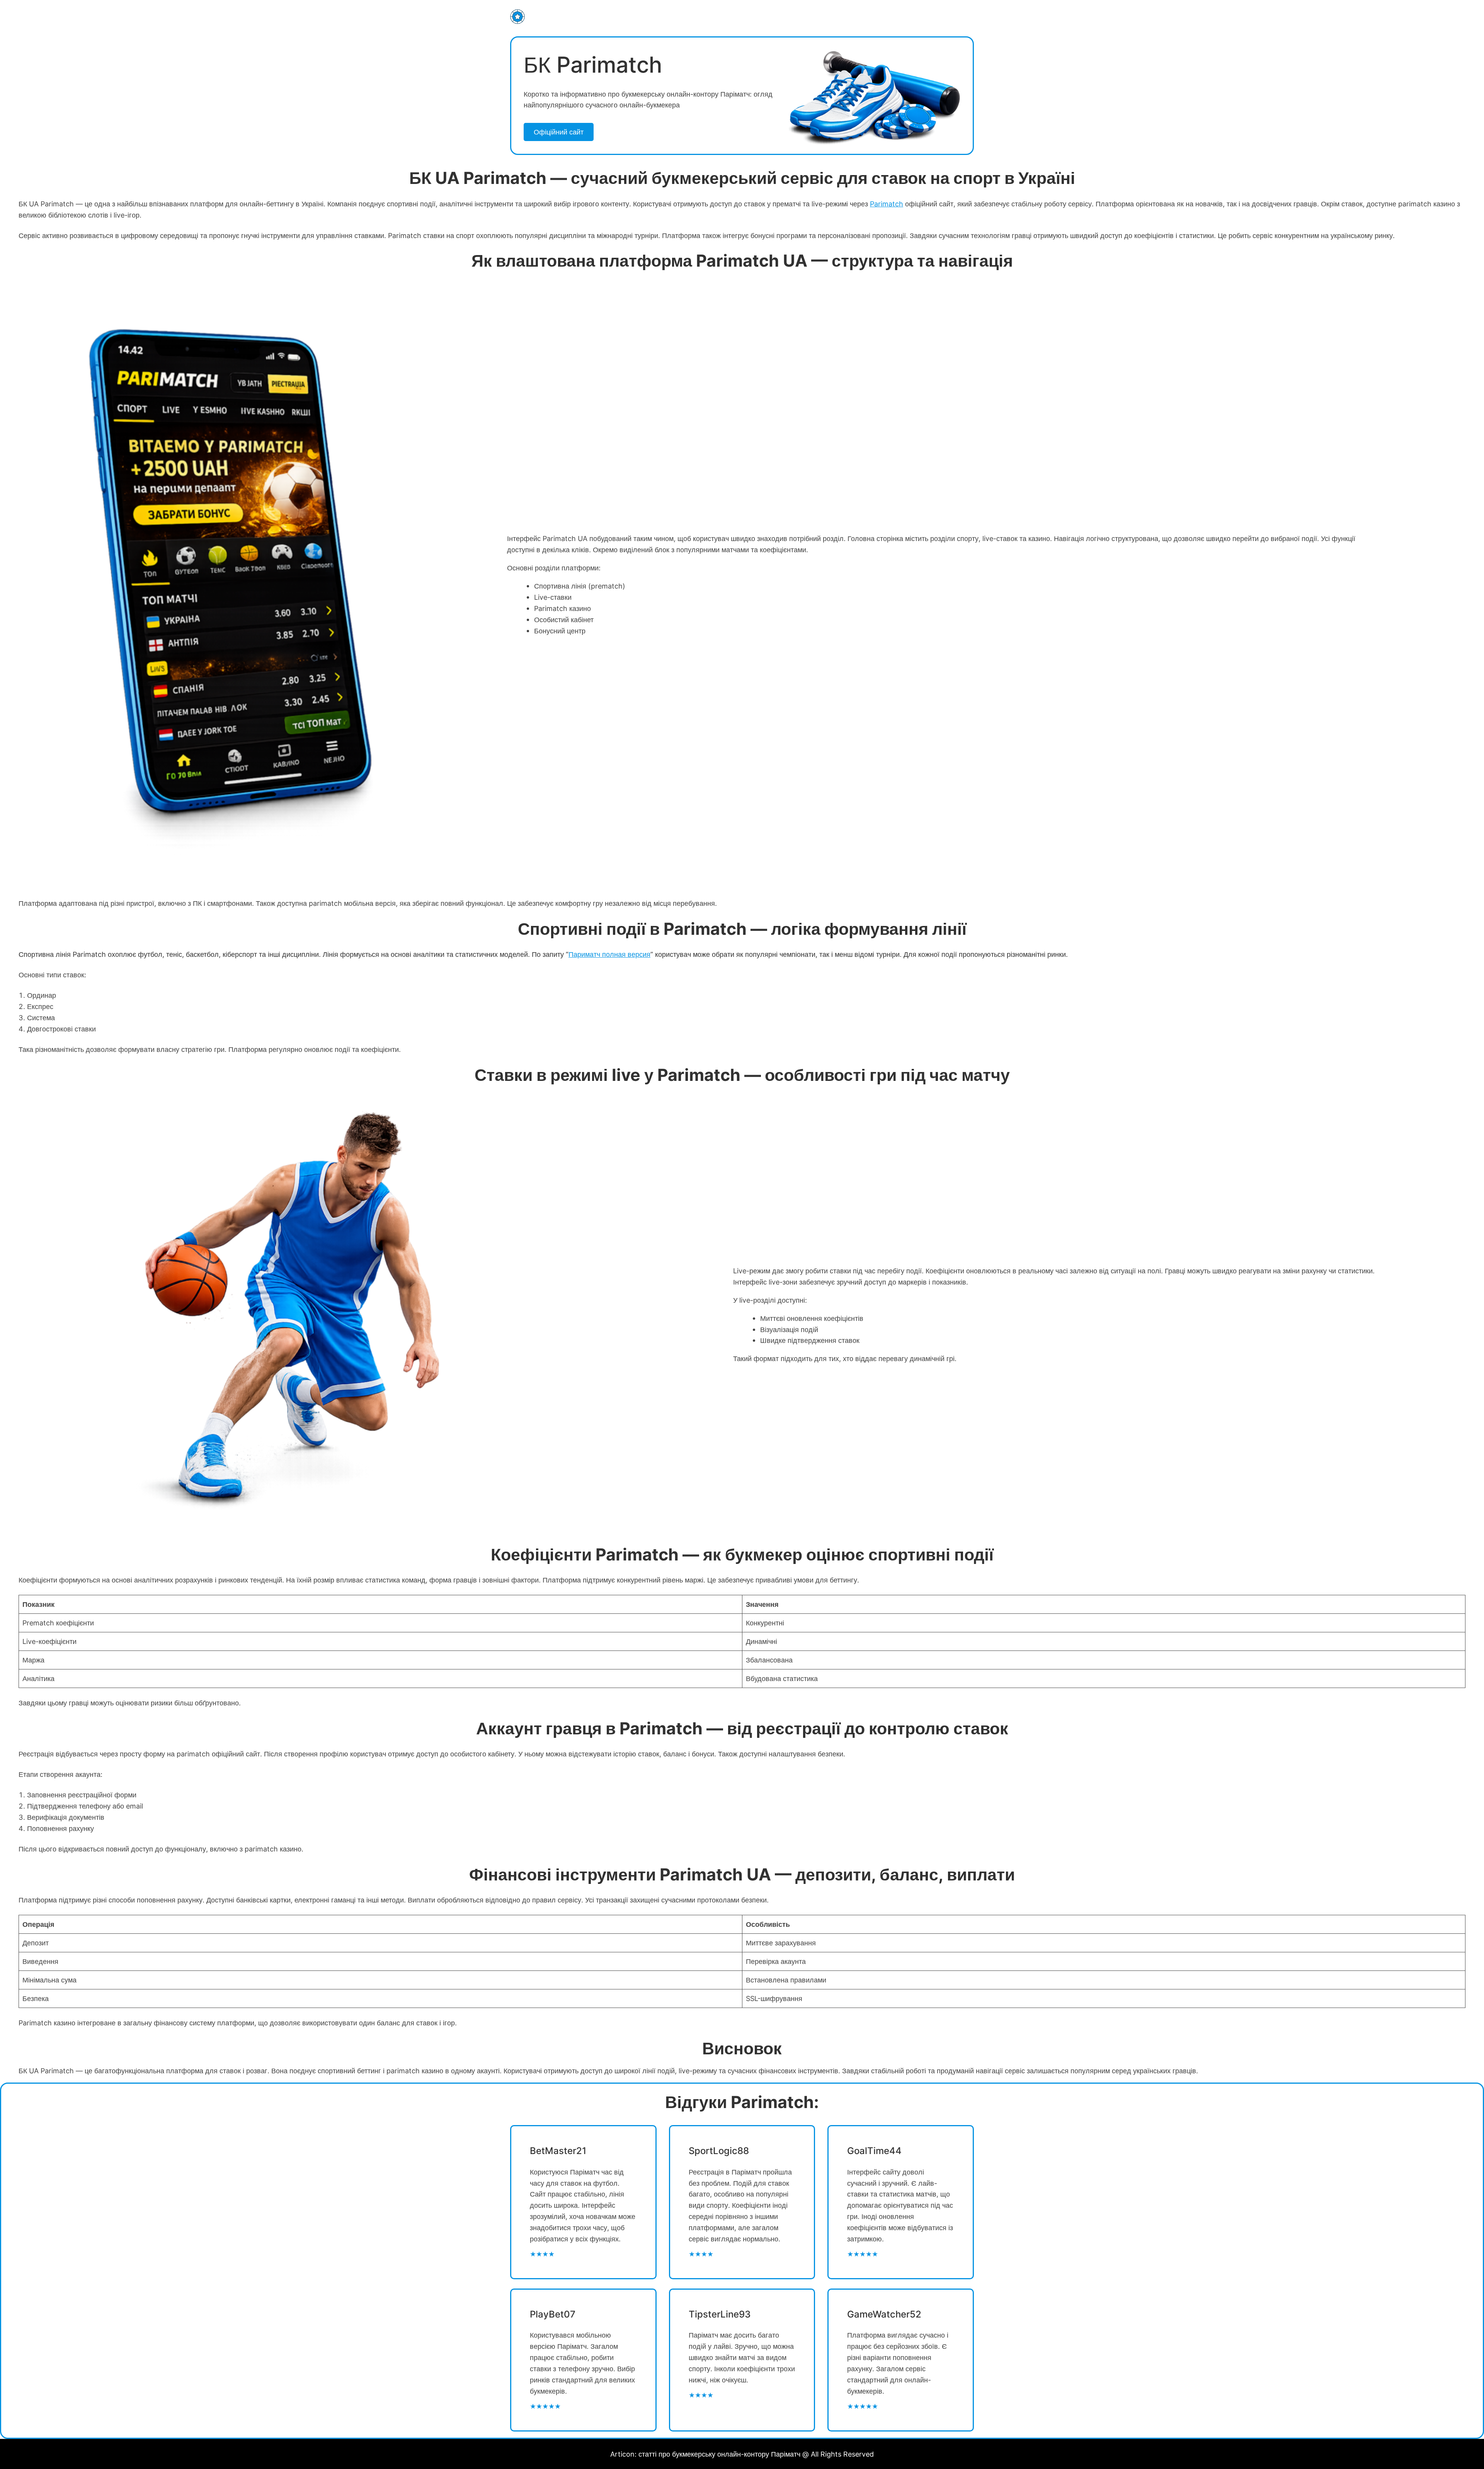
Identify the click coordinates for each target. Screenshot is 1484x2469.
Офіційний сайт (559, 132)
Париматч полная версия (609, 954)
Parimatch (887, 204)
